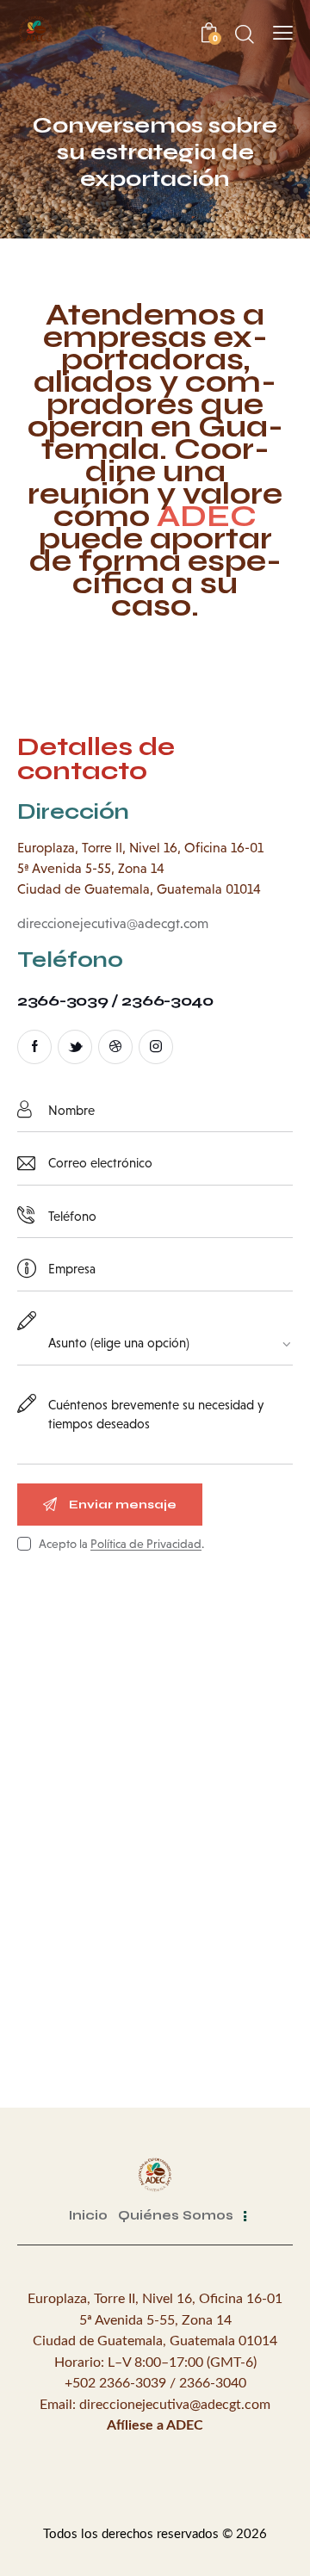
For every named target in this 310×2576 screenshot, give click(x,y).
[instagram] (156, 1047)
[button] (283, 33)
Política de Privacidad (146, 1544)
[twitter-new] (75, 1047)
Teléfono (70, 960)
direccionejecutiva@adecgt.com (113, 923)
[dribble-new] (115, 1047)
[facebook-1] (34, 1047)
